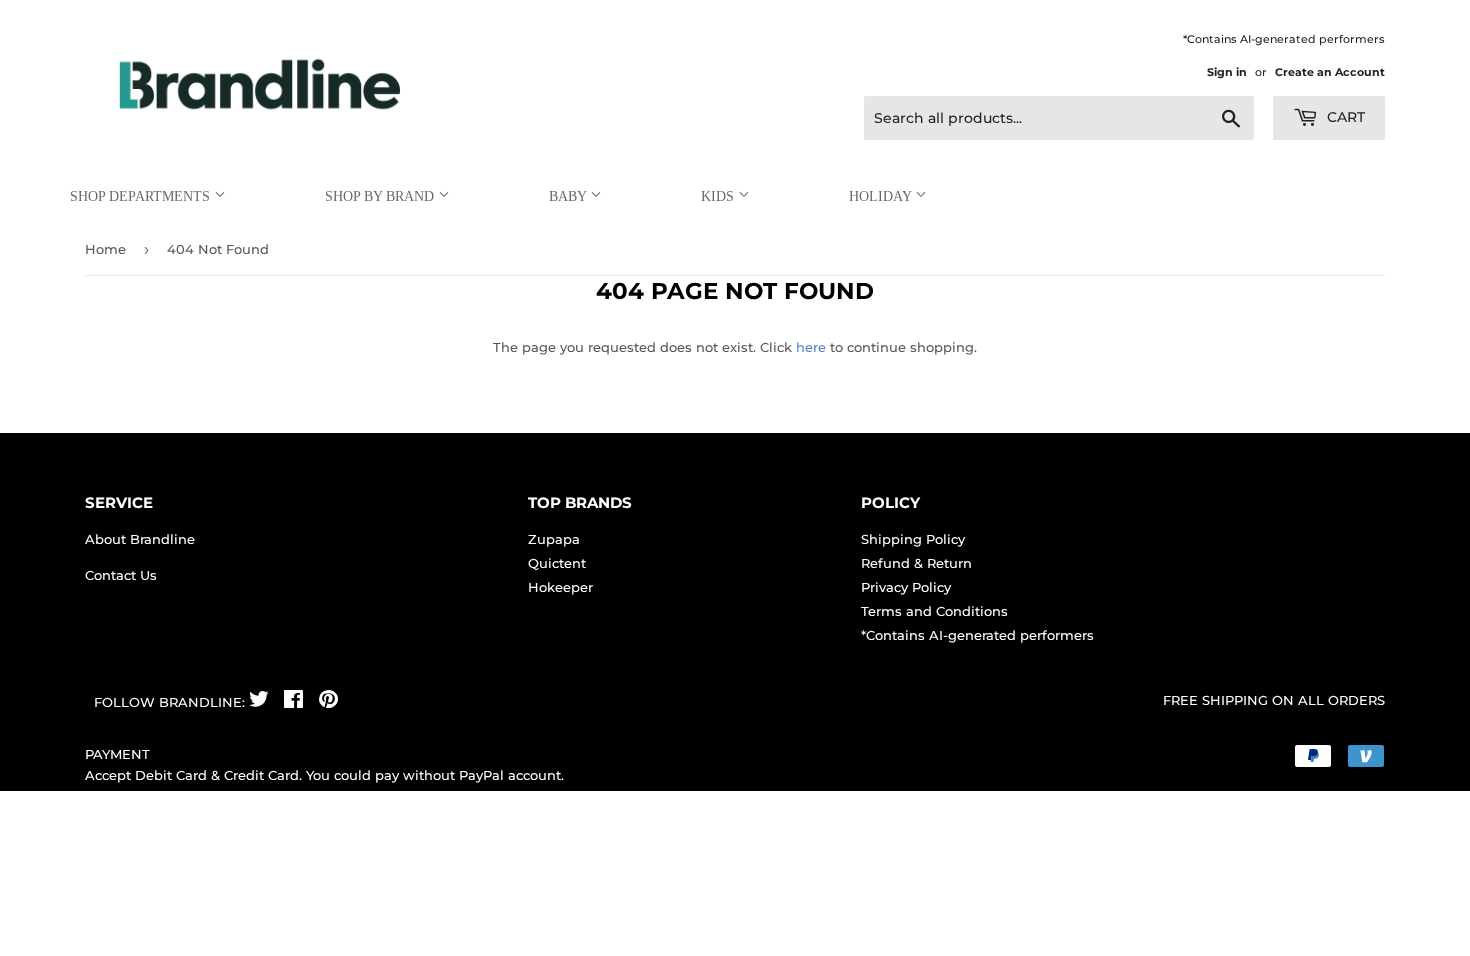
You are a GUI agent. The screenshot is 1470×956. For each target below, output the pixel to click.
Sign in (1227, 72)
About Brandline (140, 539)
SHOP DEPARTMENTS (142, 196)
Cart (1344, 117)
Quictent (557, 563)
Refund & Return (916, 563)
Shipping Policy (913, 539)
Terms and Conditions (934, 611)
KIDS (719, 196)
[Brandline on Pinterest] (328, 702)
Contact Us (121, 575)
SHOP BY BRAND (381, 196)
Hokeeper (560, 587)
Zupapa (554, 539)
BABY (569, 196)
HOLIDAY (882, 196)
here (811, 347)
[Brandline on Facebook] (293, 702)
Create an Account (1330, 72)
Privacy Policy (906, 587)
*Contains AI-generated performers (977, 635)
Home (105, 249)
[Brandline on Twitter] (259, 702)
